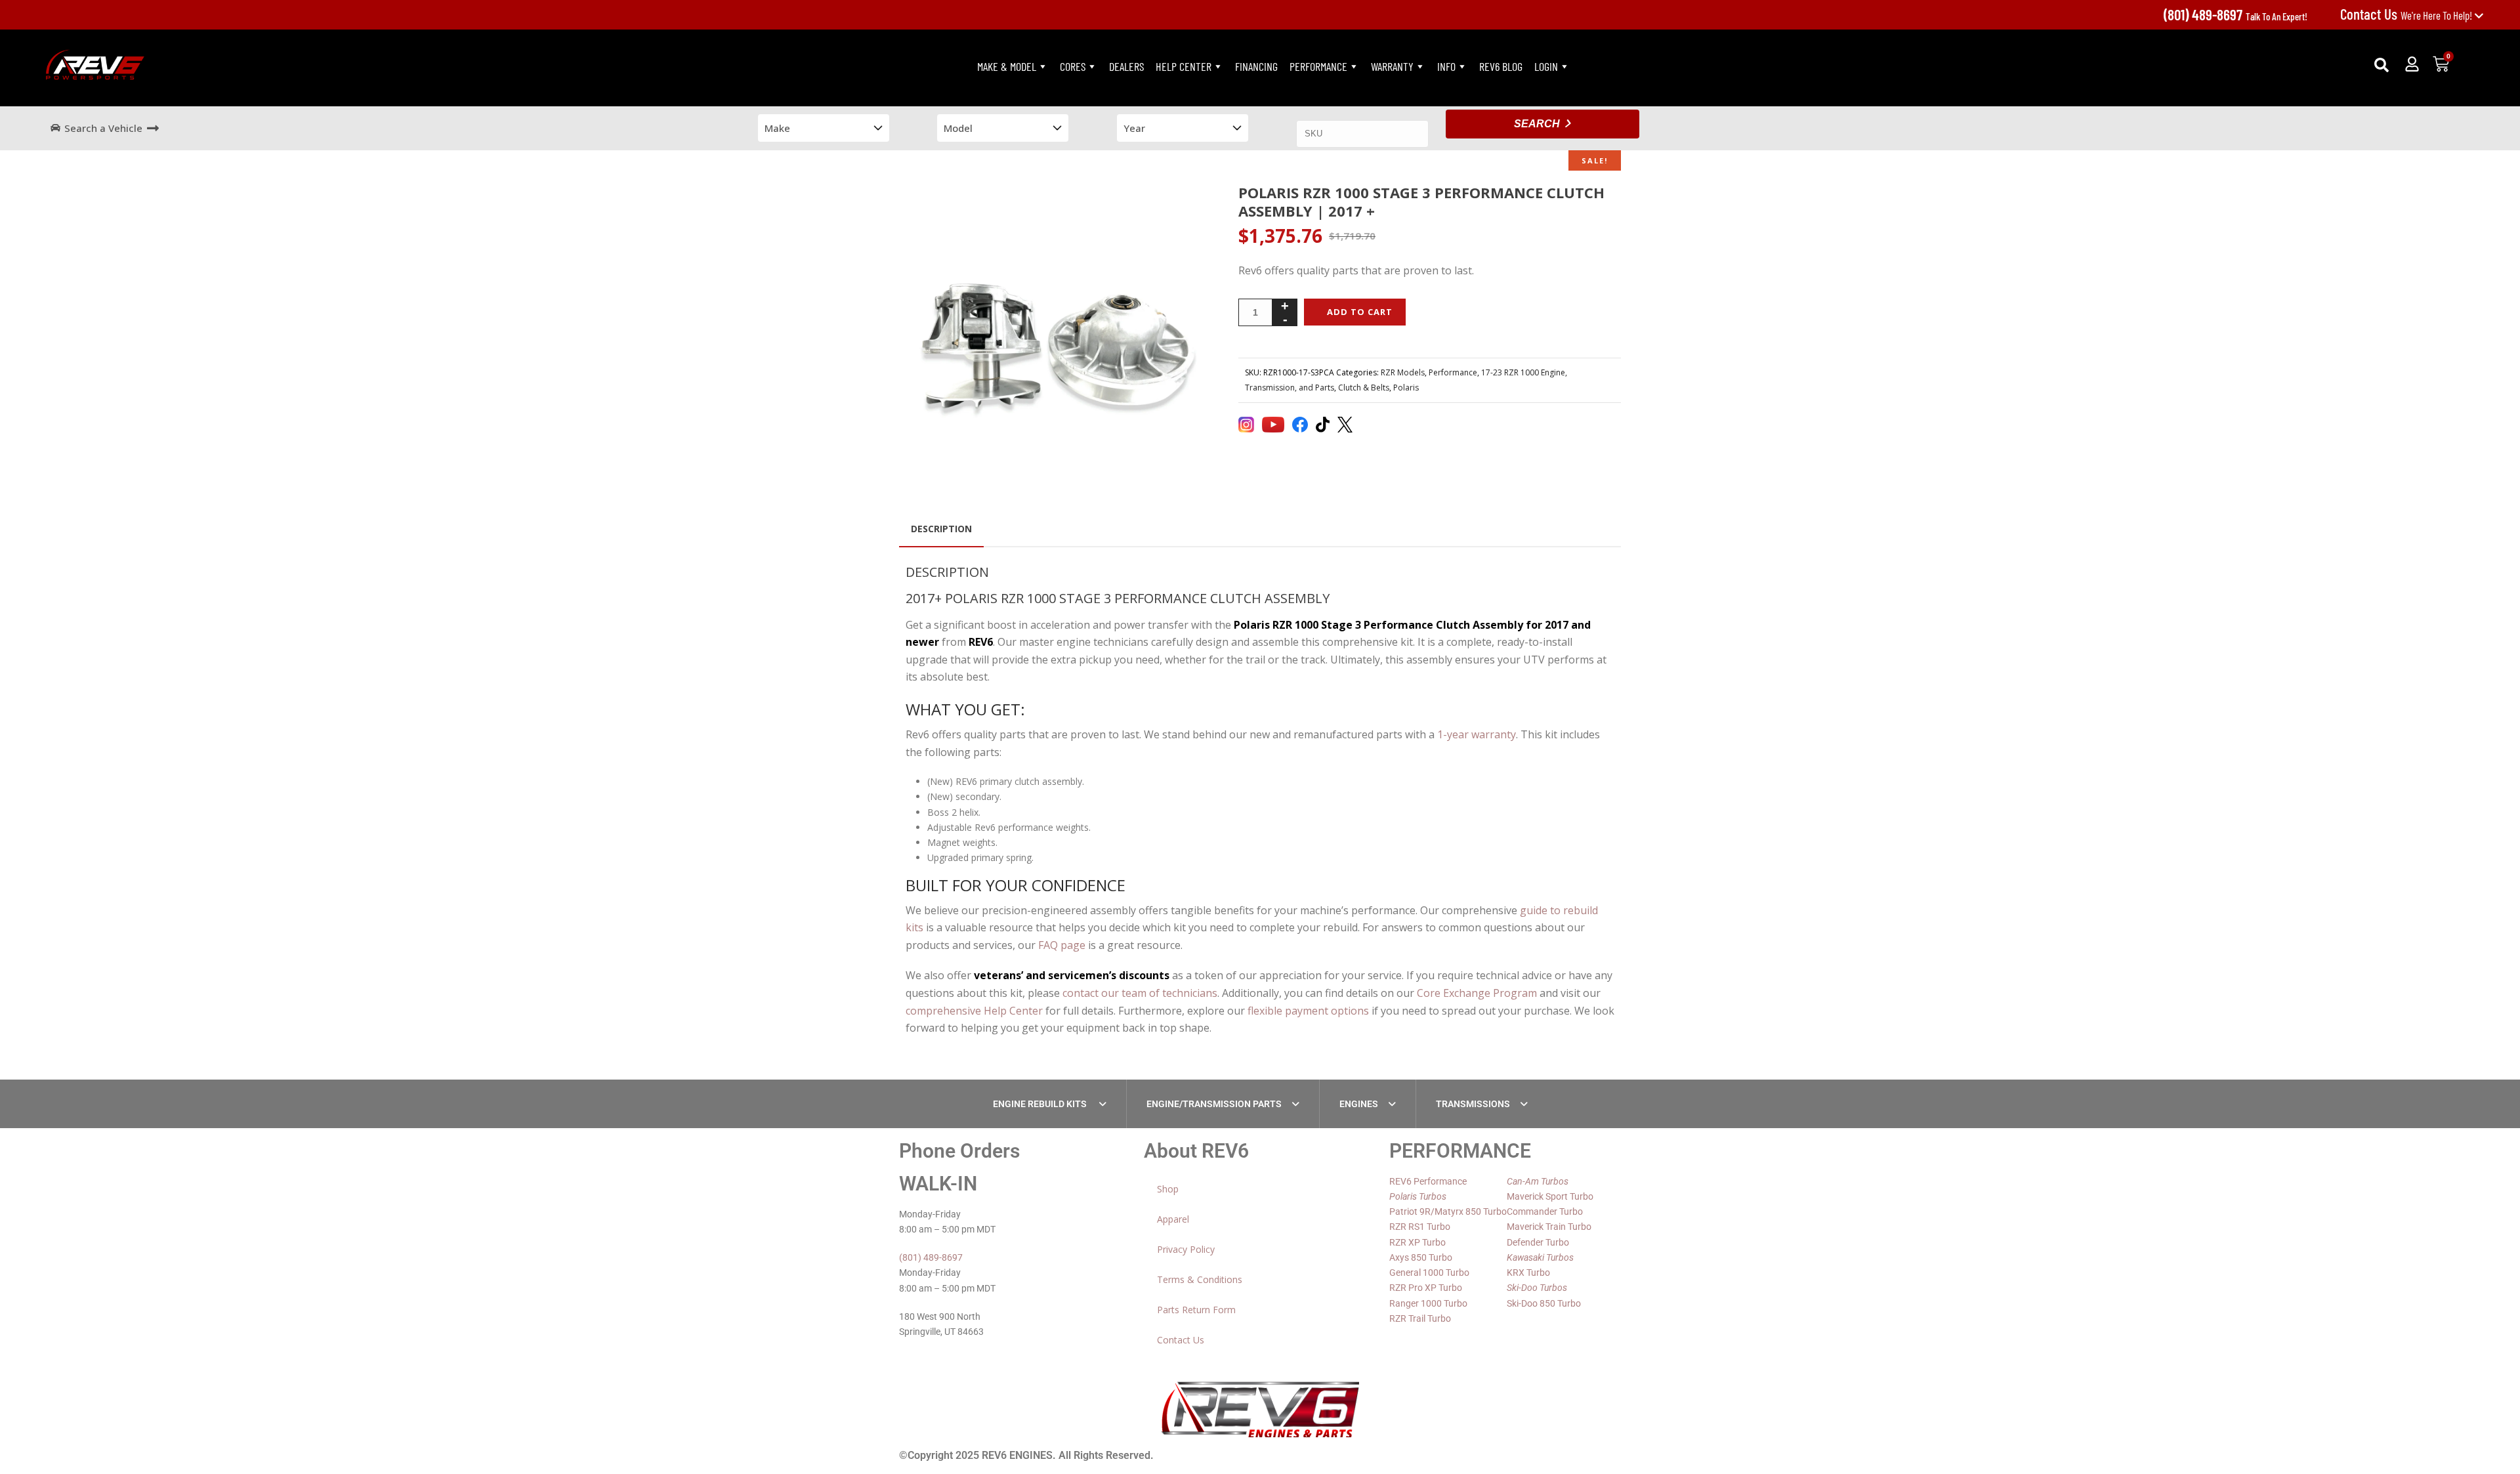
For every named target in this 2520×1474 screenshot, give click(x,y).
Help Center (1184, 66)
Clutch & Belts (1364, 388)
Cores (1073, 66)
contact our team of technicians (1140, 993)
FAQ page (1062, 945)
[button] (2382, 65)
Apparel (1173, 1219)
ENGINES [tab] (1359, 1104)
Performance (1453, 372)
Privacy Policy (1186, 1249)
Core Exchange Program (1477, 993)
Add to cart (1360, 312)
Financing (1256, 66)
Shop (1168, 1189)
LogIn (1546, 66)
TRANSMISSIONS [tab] (1473, 1104)
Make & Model (1007, 66)
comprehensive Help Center (974, 1011)
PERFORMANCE (1318, 66)
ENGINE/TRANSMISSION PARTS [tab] (1214, 1104)
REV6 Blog (1501, 66)
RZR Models (1403, 372)
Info (1446, 66)
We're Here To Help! (2407, 15)
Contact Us (1181, 1340)
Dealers (1126, 66)
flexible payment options (1308, 1011)
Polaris (1406, 388)
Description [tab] (941, 529)
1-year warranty (1477, 734)
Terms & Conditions (1200, 1279)
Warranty (1392, 66)
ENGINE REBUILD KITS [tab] (1041, 1104)
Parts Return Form (1196, 1310)
